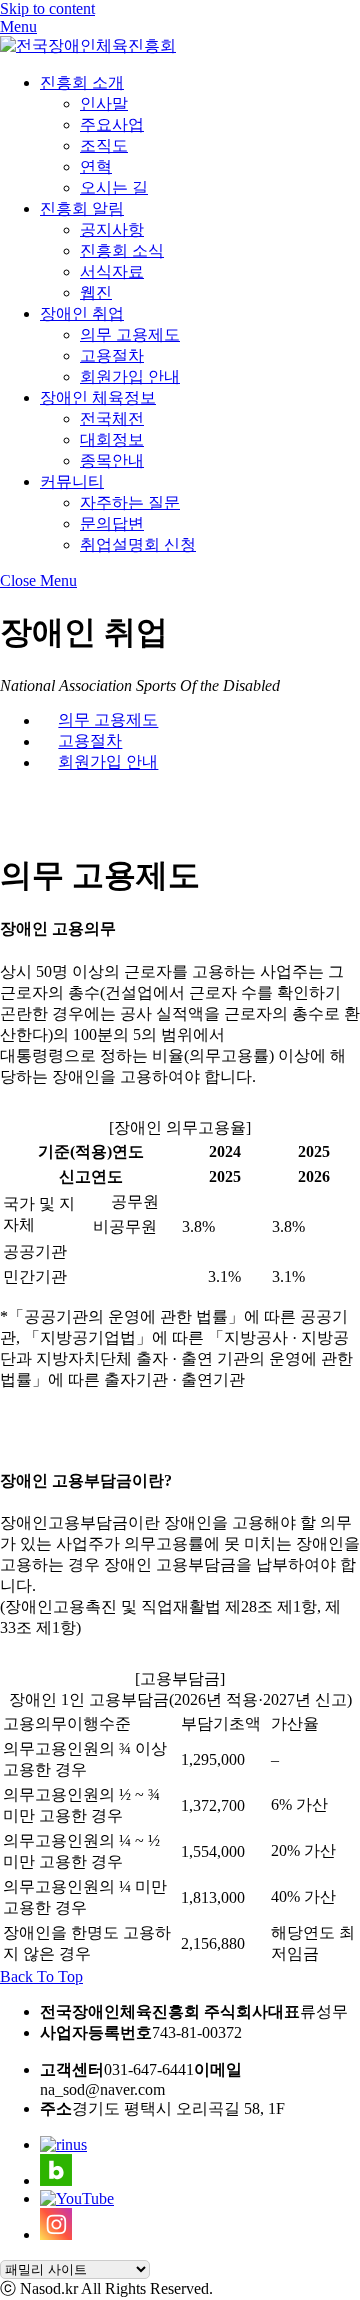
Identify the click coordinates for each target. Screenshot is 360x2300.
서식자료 (112, 271)
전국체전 (112, 418)
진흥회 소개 (82, 82)
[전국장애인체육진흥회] (88, 45)
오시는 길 (114, 187)
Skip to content (47, 8)
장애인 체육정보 (98, 397)
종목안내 (112, 460)
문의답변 (112, 523)
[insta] (56, 2234)
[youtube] (77, 2198)
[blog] (56, 2180)
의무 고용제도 (130, 334)
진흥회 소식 (122, 250)
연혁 (96, 166)
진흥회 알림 (82, 208)
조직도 (104, 145)
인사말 (104, 103)
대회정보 (112, 439)
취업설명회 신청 (138, 544)
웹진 (96, 292)
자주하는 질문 (130, 502)
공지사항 (112, 229)
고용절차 (112, 355)
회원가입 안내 (130, 376)
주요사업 (112, 124)
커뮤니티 (72, 481)
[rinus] (63, 2144)
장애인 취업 (82, 313)
